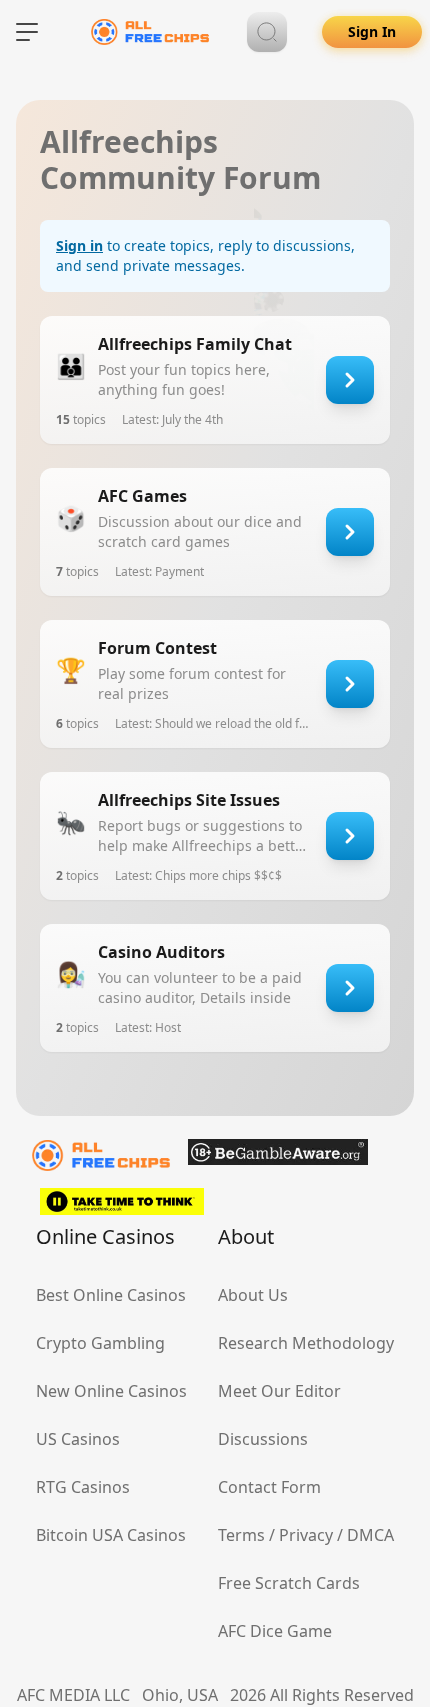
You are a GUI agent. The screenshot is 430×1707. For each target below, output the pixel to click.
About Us (253, 1295)
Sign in (79, 245)
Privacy (306, 1535)
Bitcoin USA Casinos (111, 1535)
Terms (241, 1535)
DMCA (370, 1535)
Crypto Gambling (100, 1343)
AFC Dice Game (275, 1631)
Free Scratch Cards (289, 1583)
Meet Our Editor (279, 1391)
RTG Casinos (83, 1487)
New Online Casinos (111, 1391)
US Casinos (78, 1439)
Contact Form (269, 1487)
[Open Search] (267, 32)
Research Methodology (306, 1343)
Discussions (263, 1439)
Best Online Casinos (111, 1295)
